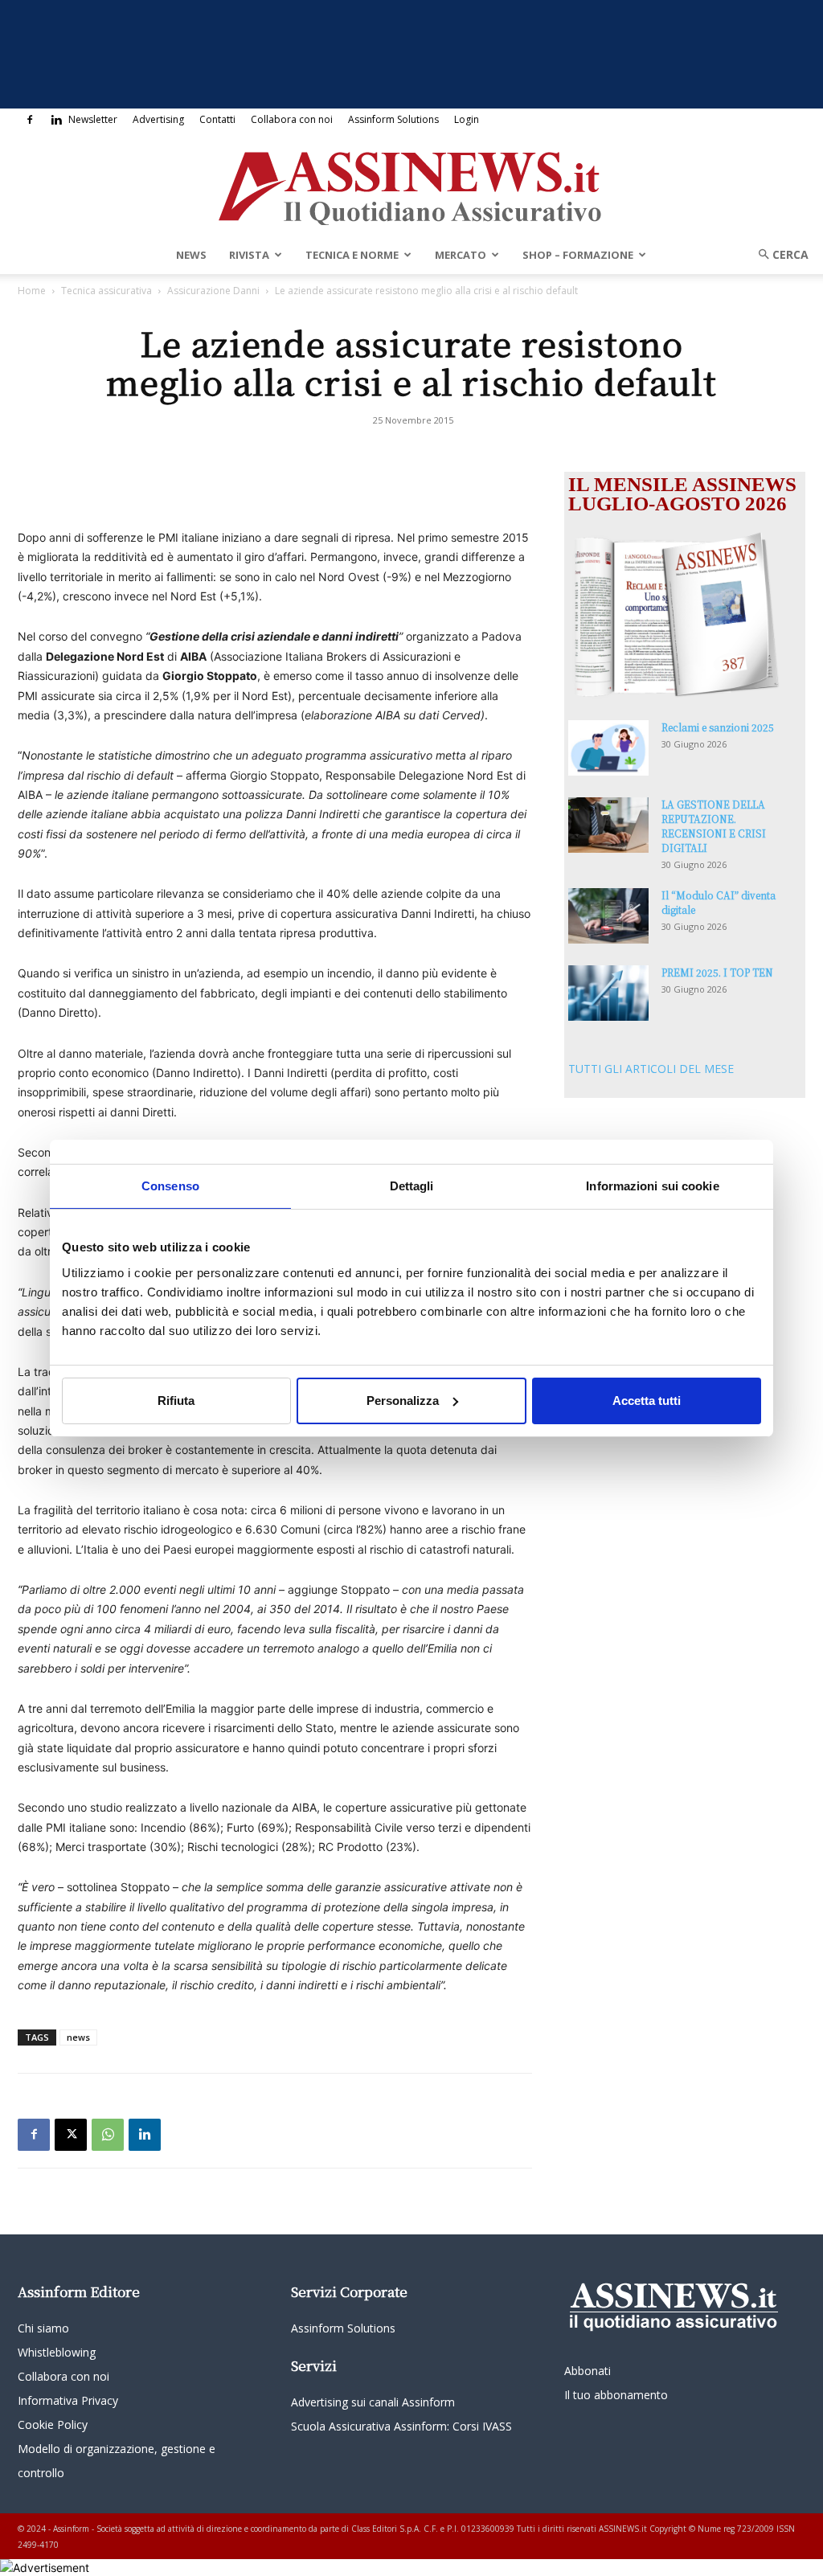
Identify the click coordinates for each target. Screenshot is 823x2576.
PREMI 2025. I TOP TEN (717, 972)
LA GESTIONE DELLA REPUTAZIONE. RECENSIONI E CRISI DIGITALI (714, 826)
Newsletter (93, 119)
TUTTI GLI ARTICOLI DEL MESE (651, 1069)
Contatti (217, 119)
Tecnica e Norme (352, 255)
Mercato (461, 255)
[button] (778, 254)
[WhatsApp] (108, 2135)
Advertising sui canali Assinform (373, 2402)
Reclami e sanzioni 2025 (718, 727)
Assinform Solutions (393, 119)
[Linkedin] (56, 120)
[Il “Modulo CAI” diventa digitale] (608, 916)
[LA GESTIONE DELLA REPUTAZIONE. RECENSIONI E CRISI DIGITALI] (608, 825)
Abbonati (588, 2371)
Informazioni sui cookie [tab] (652, 1185)
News (191, 255)
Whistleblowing (57, 2352)
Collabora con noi (292, 119)
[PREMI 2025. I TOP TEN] (608, 993)
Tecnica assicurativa (106, 291)
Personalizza (403, 1401)
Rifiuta (176, 1401)
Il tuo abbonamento (616, 2395)
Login (467, 119)
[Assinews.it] (411, 184)
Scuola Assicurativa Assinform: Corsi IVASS (401, 2426)
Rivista (249, 255)
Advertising (158, 119)
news (78, 2037)
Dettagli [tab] (412, 1185)
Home (32, 291)
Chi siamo (43, 2328)
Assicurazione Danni (213, 291)
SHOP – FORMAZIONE (578, 255)
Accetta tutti (647, 1401)
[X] (71, 2135)
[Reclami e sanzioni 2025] (608, 748)
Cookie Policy (53, 2424)
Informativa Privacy (68, 2400)
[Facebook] (30, 120)
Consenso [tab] (170, 1185)
